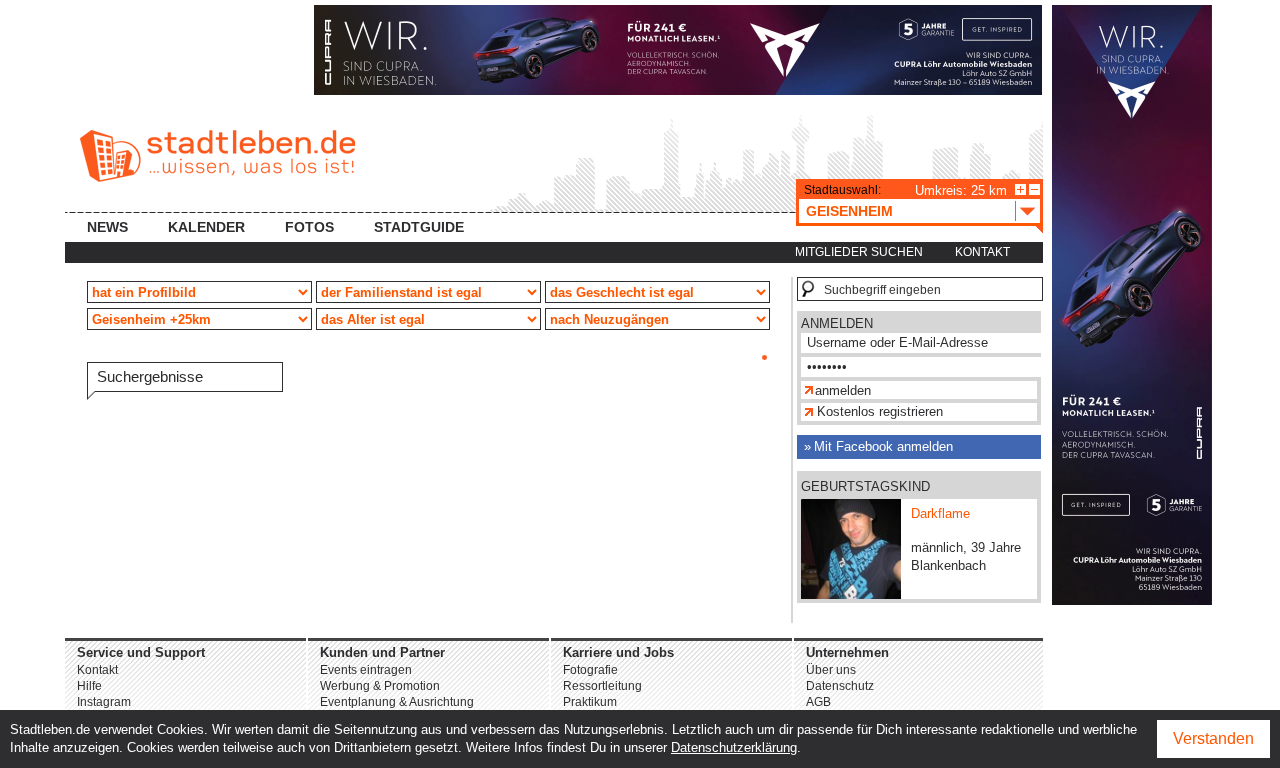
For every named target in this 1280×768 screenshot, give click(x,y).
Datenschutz (840, 686)
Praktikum (590, 702)
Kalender (206, 227)
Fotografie (590, 670)
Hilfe (89, 686)
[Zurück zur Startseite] (217, 156)
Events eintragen (366, 670)
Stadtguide (419, 227)
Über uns (831, 670)
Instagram (104, 702)
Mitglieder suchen (859, 252)
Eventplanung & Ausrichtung (397, 702)
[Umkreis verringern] (1034, 189)
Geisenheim (849, 211)
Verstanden (1213, 738)
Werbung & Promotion (380, 686)
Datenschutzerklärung (734, 747)
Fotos (309, 227)
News (107, 227)
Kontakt (982, 252)
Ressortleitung (602, 686)
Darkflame (940, 513)
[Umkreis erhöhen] (1020, 189)
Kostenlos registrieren (880, 411)
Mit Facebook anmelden (883, 446)
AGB (818, 702)
